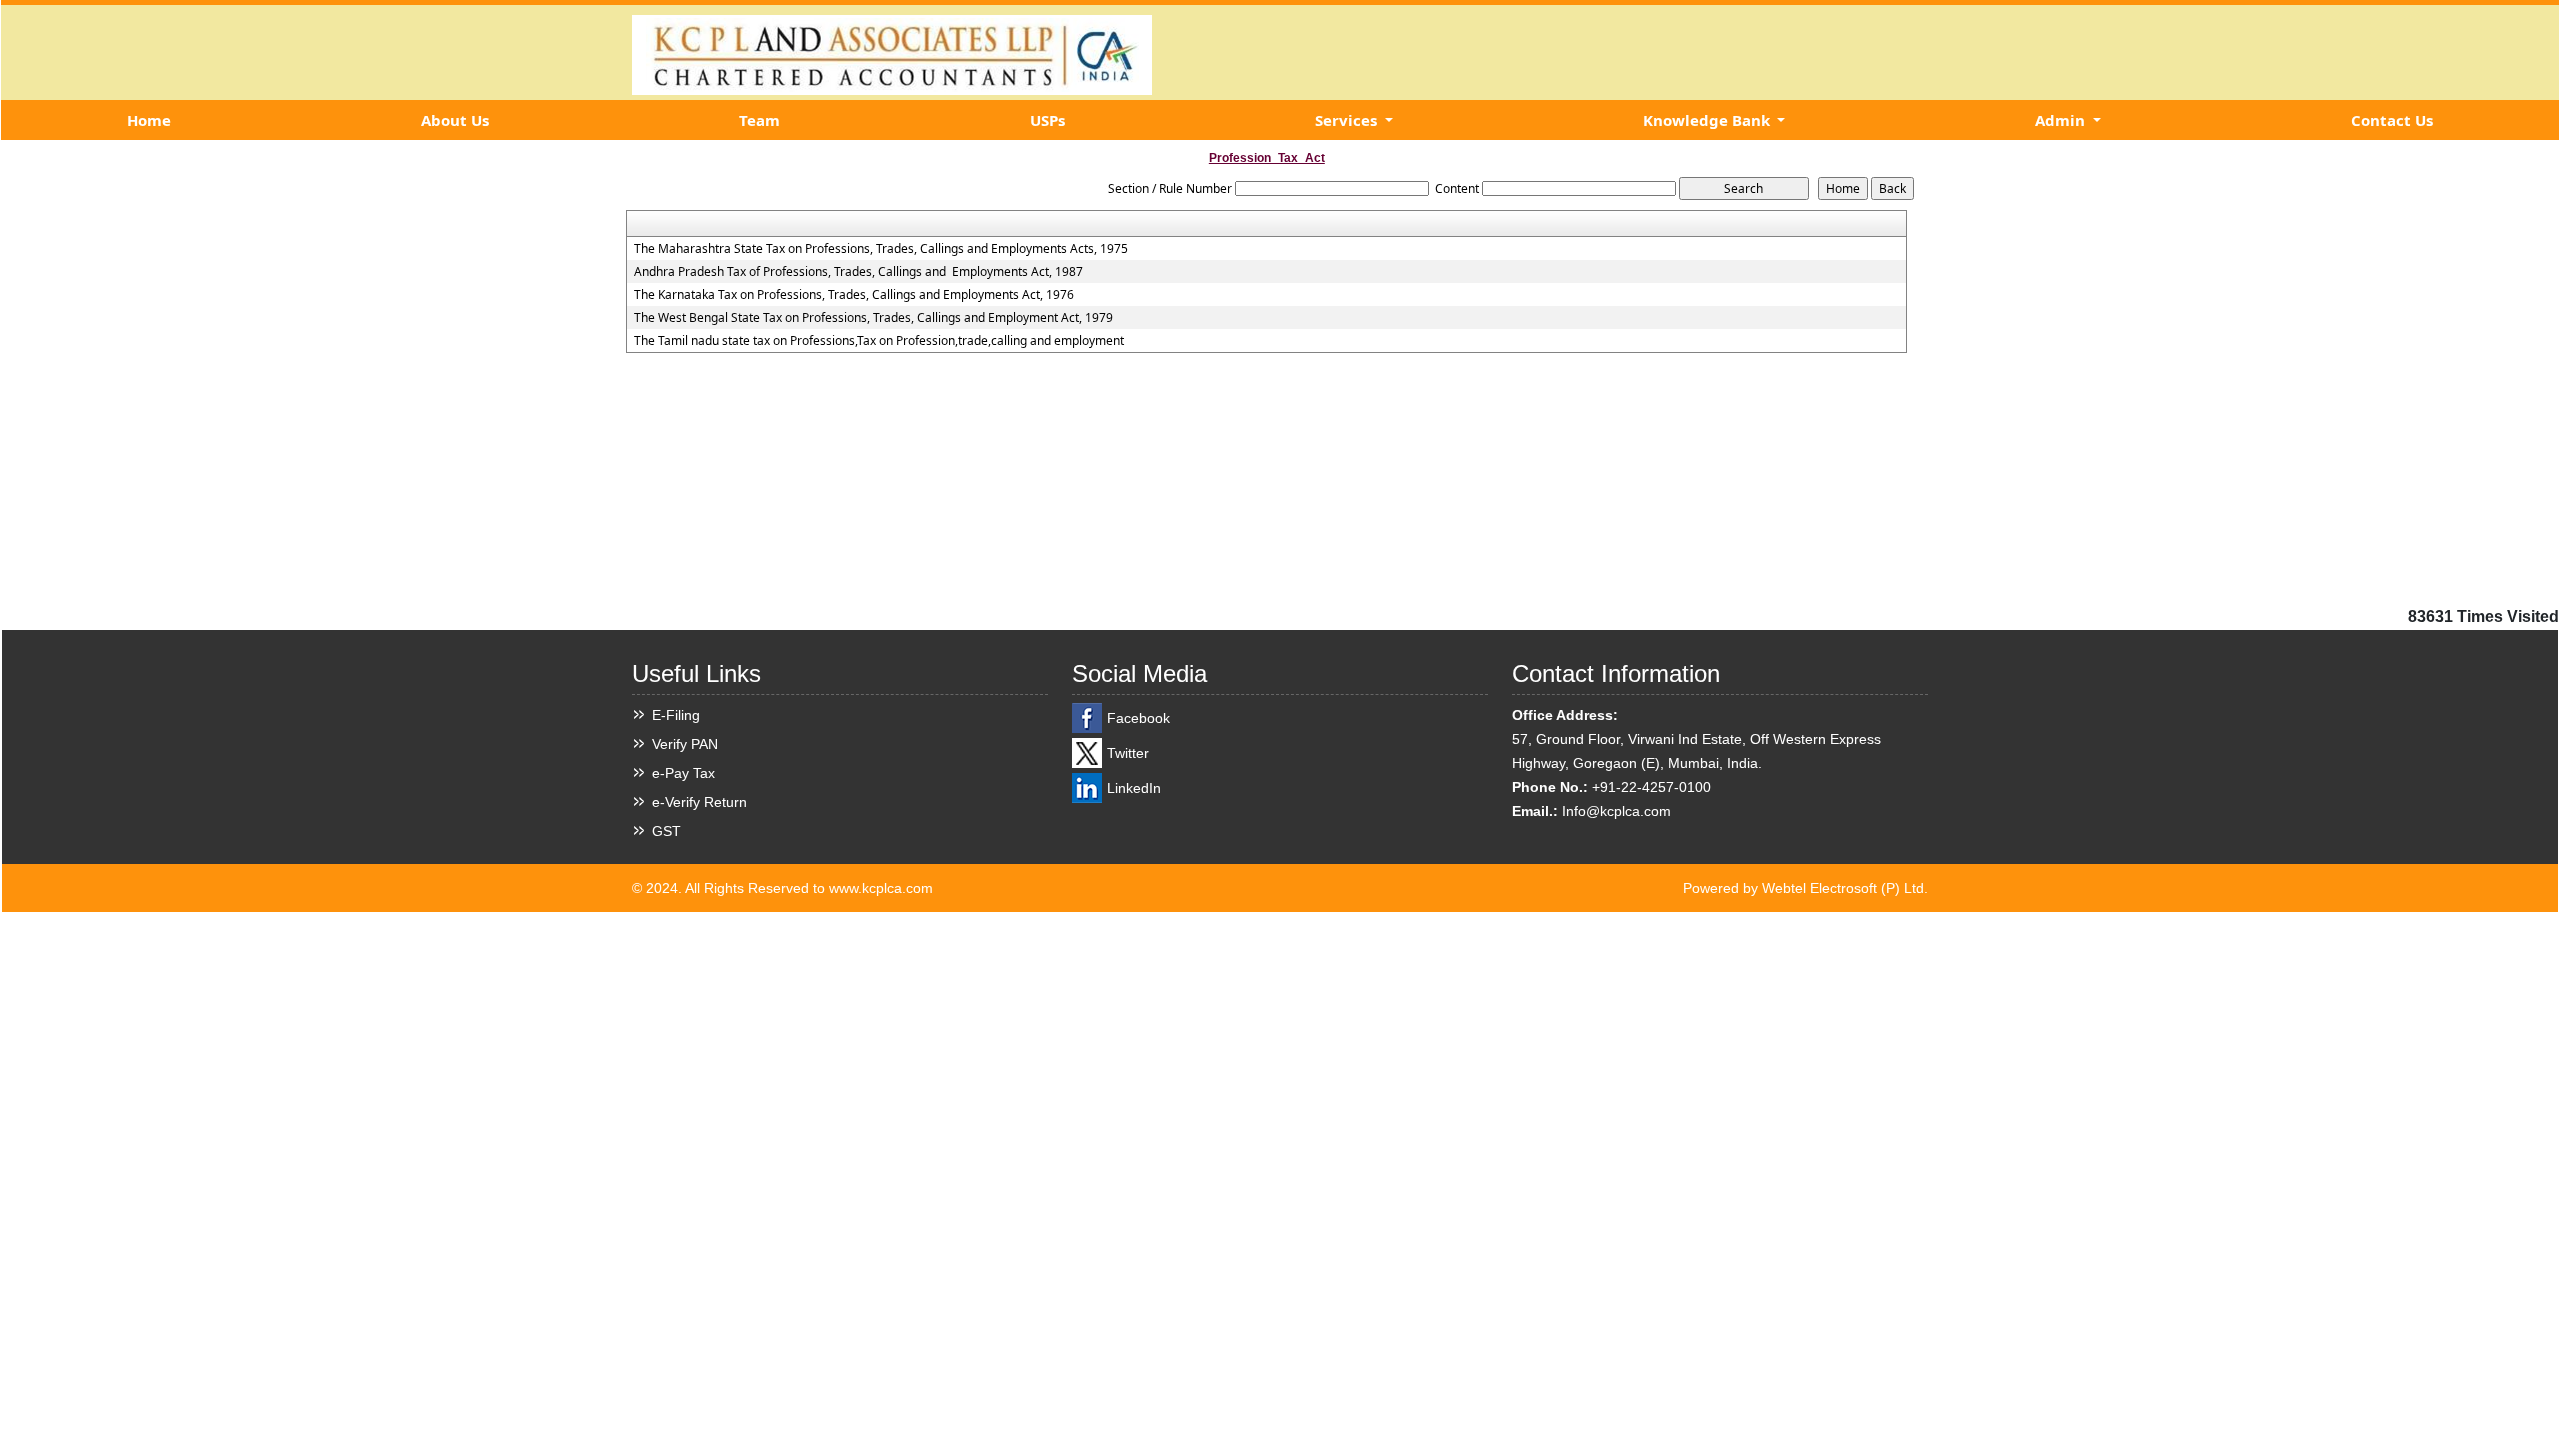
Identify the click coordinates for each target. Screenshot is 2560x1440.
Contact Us (2392, 120)
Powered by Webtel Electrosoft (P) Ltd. (1805, 888)
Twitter (1128, 753)
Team (759, 120)
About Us (455, 120)
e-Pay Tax (683, 773)
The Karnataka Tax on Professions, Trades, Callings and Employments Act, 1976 (854, 295)
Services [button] (1348, 120)
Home (149, 120)
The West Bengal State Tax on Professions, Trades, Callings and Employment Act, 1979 (873, 318)
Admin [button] (2062, 120)
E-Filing (676, 715)
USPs (1047, 120)
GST (666, 831)
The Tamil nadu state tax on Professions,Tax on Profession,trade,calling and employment (879, 341)
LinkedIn (1134, 788)
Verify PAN (685, 744)
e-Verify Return (699, 802)
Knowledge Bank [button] (1708, 120)
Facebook (1138, 718)
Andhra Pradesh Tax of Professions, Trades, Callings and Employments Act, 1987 (858, 272)
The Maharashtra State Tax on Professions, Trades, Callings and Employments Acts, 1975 (881, 249)
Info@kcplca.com (1616, 811)
